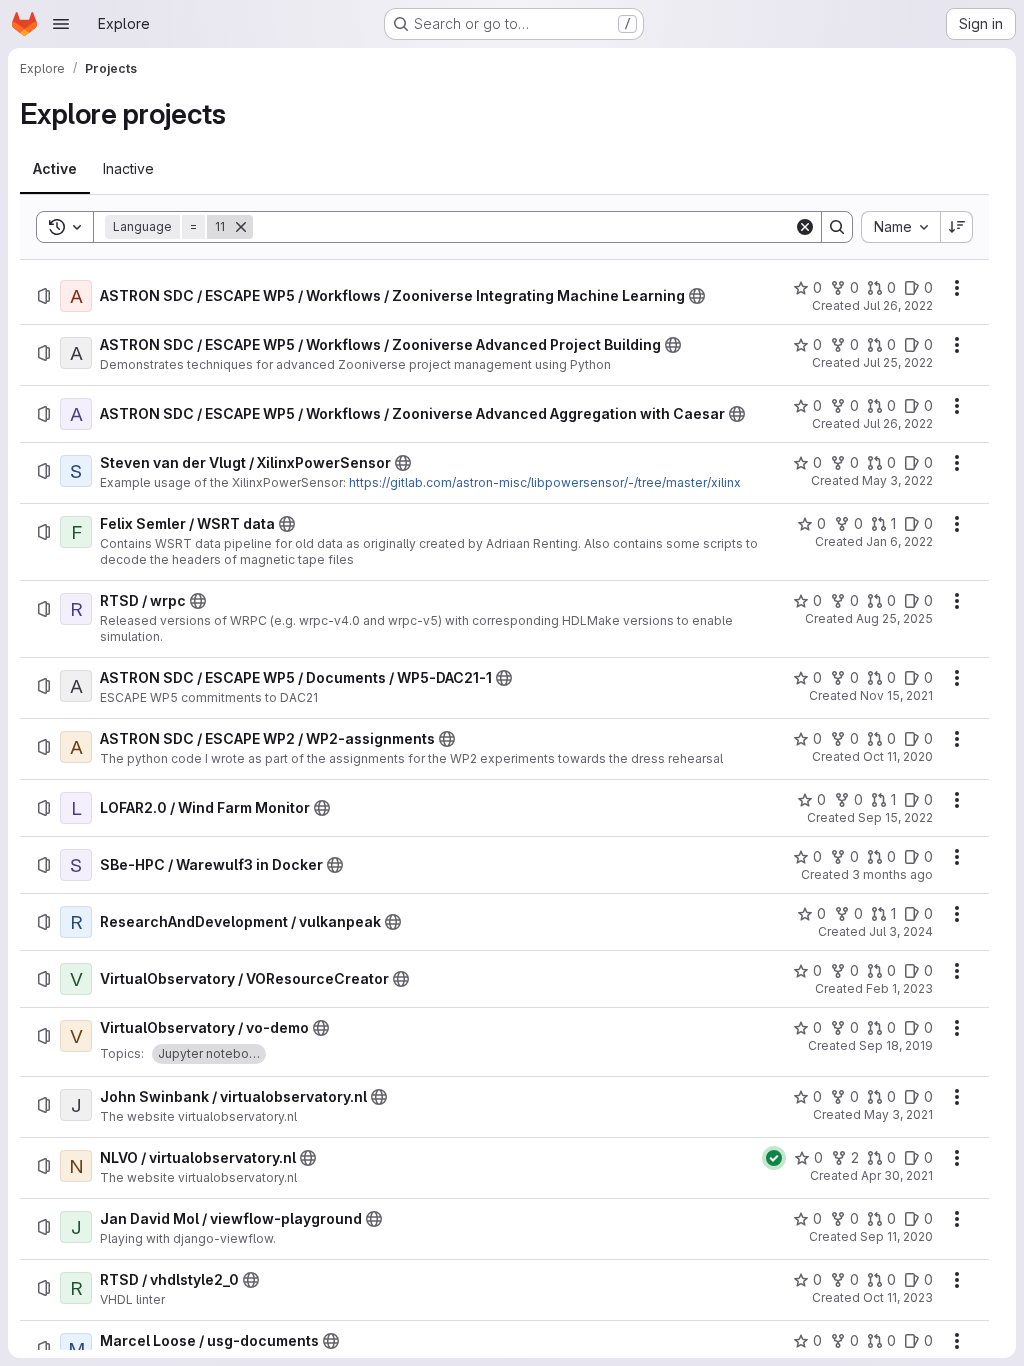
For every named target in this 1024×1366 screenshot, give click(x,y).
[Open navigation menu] (61, 24)
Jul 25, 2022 (898, 362)
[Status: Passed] (774, 1158)
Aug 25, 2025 (894, 618)
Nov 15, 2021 (896, 695)
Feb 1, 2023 (899, 988)
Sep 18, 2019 (896, 1045)
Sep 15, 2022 (895, 817)
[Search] (837, 227)
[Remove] (241, 227)
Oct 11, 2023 (898, 1297)
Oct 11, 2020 (898, 756)
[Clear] (805, 227)
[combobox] (900, 227)
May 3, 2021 (898, 1114)
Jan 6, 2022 (899, 541)
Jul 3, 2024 (901, 931)
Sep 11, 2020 (896, 1236)
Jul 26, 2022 (898, 305)
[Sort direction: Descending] (957, 227)
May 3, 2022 (897, 480)
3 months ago (892, 874)
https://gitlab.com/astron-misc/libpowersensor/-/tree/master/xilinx (545, 482)
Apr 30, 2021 (897, 1175)
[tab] (55, 169)
